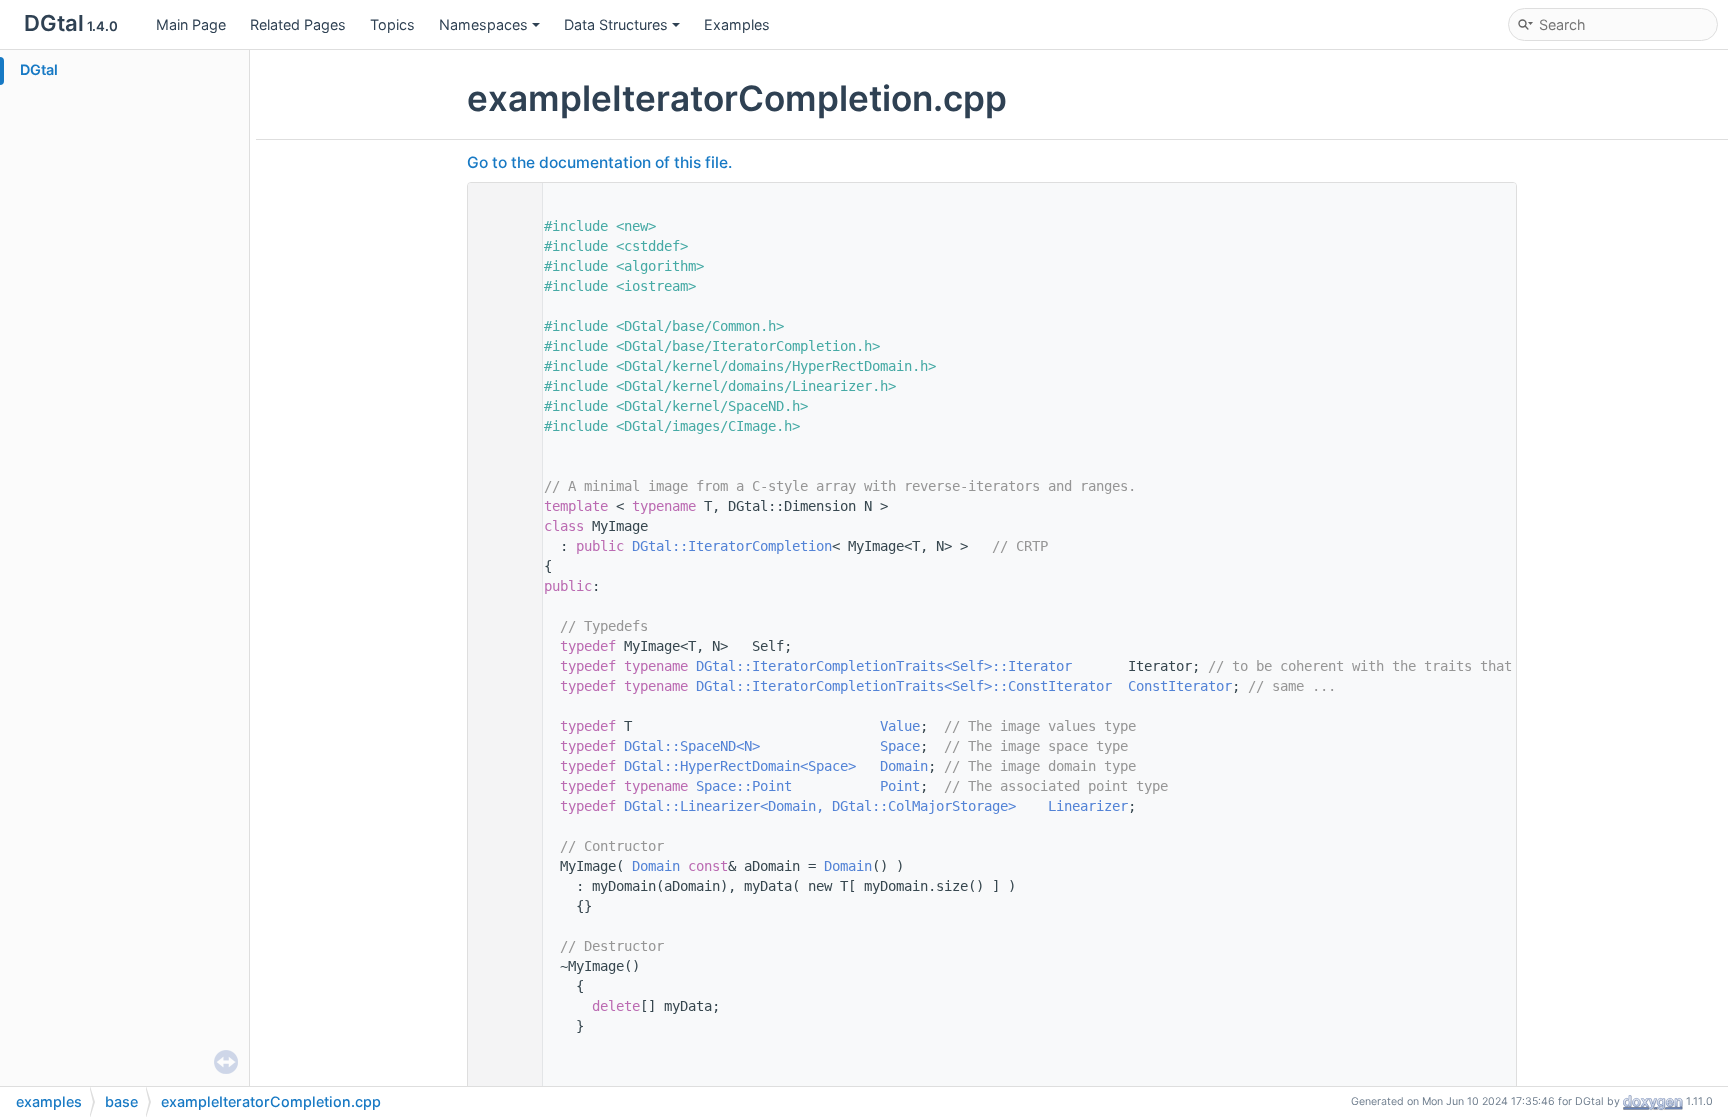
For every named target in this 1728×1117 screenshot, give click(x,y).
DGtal (39, 69)
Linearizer (1088, 806)
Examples (737, 24)
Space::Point (744, 786)
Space (900, 746)
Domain (904, 766)
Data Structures (616, 24)
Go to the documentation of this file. (599, 162)
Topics (392, 24)
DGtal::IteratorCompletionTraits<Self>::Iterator (884, 666)
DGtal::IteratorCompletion (732, 546)
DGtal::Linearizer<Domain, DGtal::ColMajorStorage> (820, 806)
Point (900, 786)
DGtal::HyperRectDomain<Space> (740, 766)
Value (900, 726)
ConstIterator (1180, 686)
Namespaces (483, 24)
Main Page (191, 24)
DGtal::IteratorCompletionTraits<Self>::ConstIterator (904, 686)
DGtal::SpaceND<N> (692, 746)
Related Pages (298, 24)
